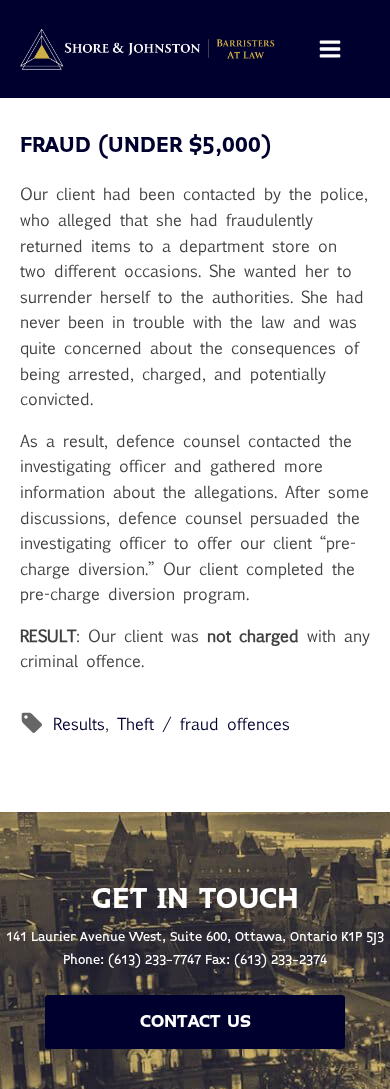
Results (79, 723)
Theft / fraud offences (203, 723)
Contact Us (195, 1022)
